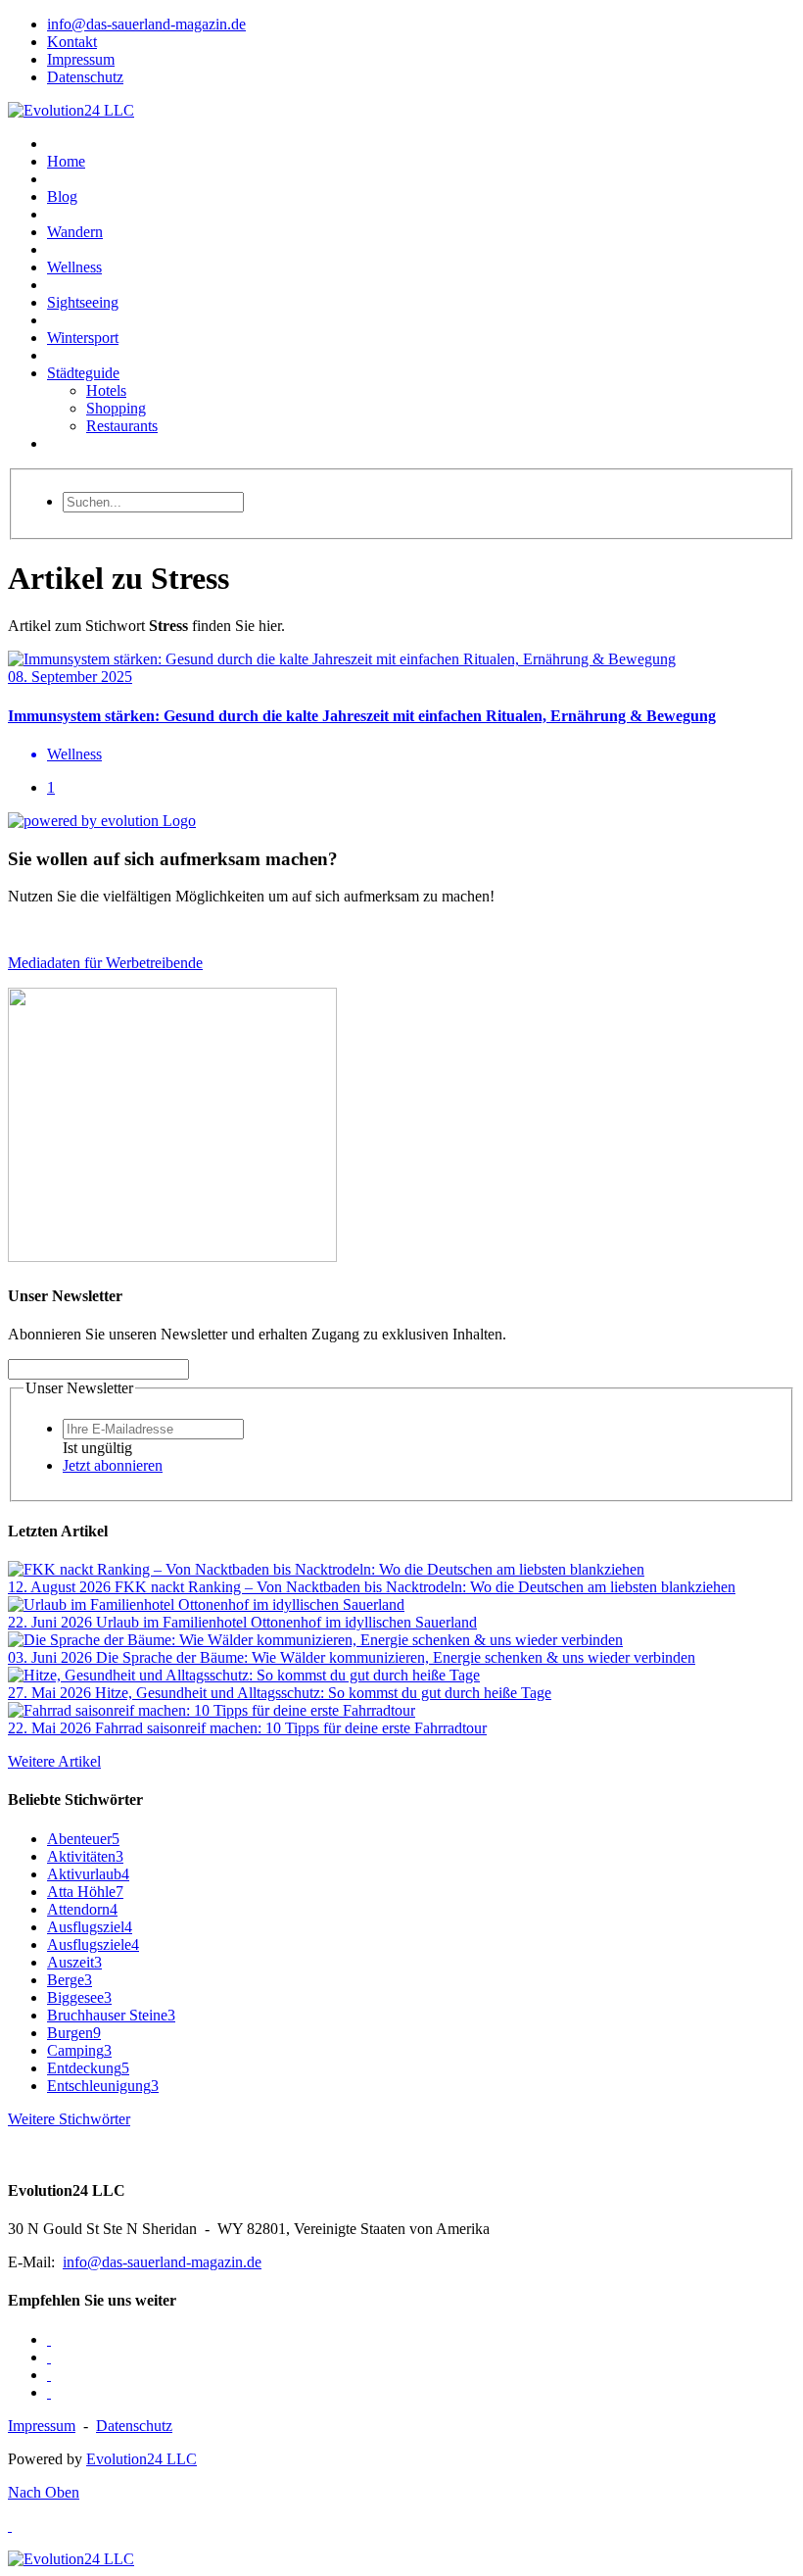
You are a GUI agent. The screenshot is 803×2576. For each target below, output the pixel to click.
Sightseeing (83, 302)
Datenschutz (134, 2426)
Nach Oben (44, 2492)
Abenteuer (83, 1839)
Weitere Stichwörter (69, 2119)
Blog (62, 196)
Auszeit (74, 1962)
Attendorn (82, 1909)
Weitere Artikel (54, 1761)
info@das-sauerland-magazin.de (162, 2262)
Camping (79, 2050)
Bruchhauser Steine (111, 2015)
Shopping (116, 408)
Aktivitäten (85, 1856)
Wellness (74, 267)
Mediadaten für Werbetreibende (105, 963)
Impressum (42, 2426)
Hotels (106, 390)
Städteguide (83, 373)
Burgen (74, 2033)
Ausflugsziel (90, 1927)
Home (66, 161)
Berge (70, 1980)
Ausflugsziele (93, 1944)
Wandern (75, 232)
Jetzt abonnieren (113, 1465)
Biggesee (79, 1997)
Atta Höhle (85, 1892)
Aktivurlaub (88, 1874)
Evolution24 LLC (142, 2459)
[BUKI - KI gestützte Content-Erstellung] (172, 1257)
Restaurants (122, 426)
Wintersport (83, 338)
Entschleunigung (103, 2086)
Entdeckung (88, 2068)
